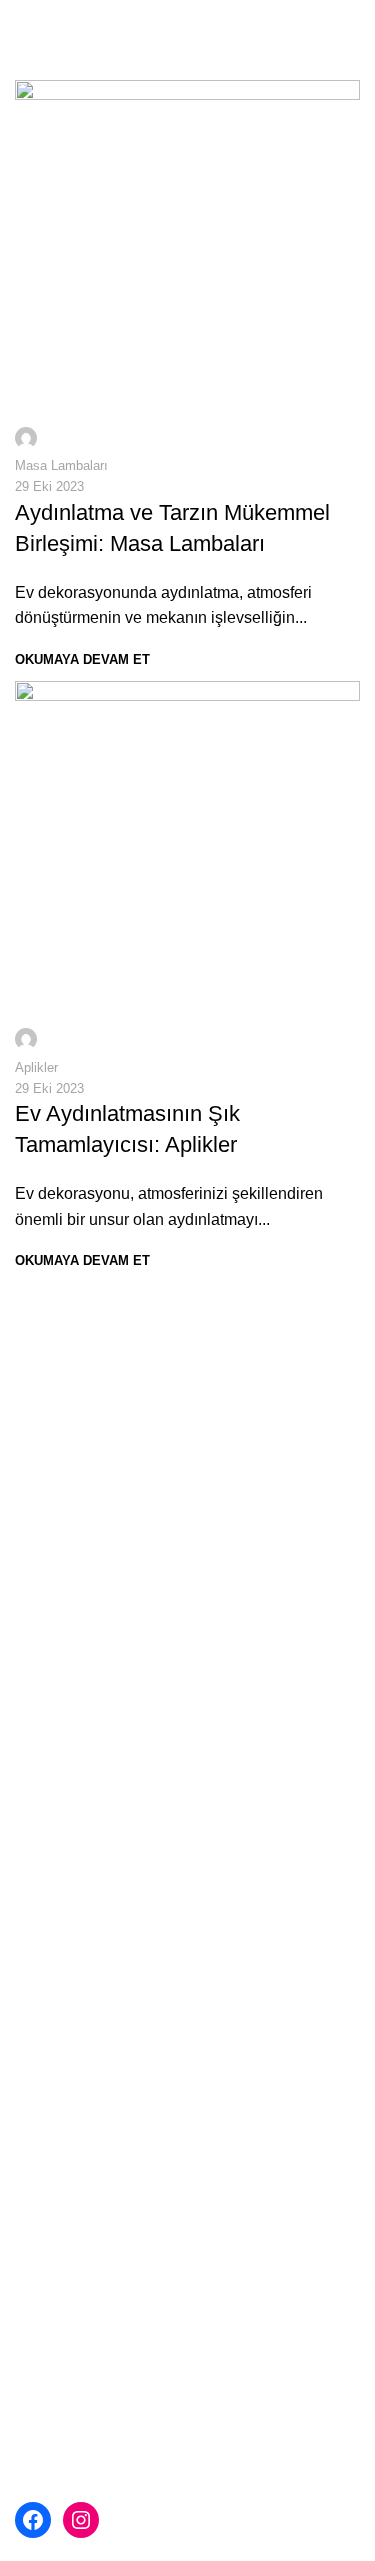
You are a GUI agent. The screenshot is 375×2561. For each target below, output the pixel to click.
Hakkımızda (72, 1774)
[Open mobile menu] (23, 20)
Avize (35, 2029)
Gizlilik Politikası (88, 1811)
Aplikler (36, 1067)
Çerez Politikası (86, 1886)
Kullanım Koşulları (95, 1848)
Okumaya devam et (82, 659)
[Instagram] (81, 2520)
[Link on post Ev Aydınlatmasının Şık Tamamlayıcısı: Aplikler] (187, 869)
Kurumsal (49, 1736)
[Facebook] (33, 2520)
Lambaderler (60, 2141)
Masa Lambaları (61, 465)
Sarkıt (35, 2066)
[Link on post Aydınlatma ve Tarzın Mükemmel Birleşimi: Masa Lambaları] (187, 268)
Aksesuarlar (57, 2216)
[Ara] (360, 20)
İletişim (40, 1923)
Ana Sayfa (52, 1699)
